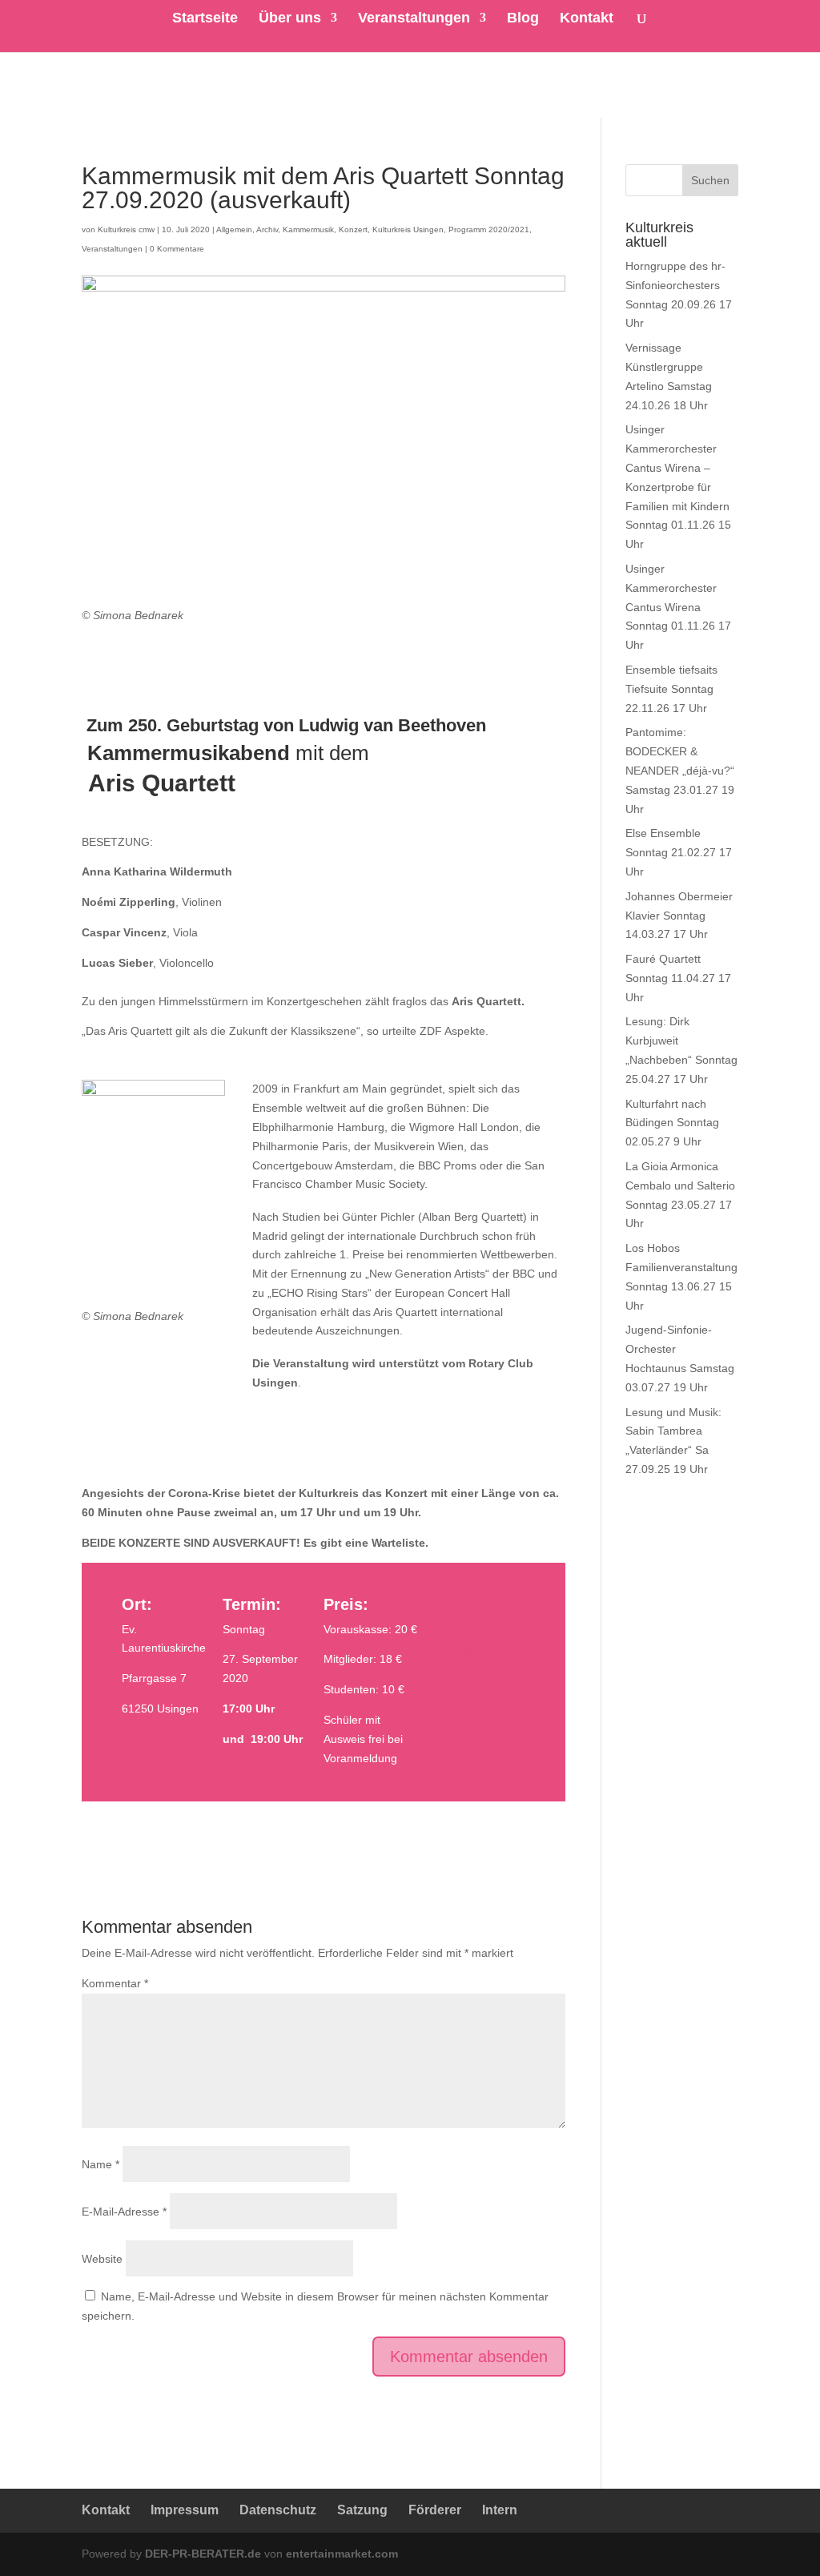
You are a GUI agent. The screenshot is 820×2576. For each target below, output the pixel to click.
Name (100, 2164)
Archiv (267, 229)
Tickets (480, 1651)
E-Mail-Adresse (124, 2212)
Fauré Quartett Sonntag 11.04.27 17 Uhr (678, 978)
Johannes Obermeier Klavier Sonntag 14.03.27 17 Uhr (679, 916)
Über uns (290, 19)
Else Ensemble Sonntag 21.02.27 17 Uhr (679, 852)
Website (102, 2259)
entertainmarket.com (342, 2554)
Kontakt (587, 19)
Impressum (185, 2510)
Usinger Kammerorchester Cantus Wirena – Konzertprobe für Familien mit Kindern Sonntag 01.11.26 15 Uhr (678, 487)
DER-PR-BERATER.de (203, 2554)
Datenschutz (278, 2510)
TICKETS (481, 1605)
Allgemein (234, 229)
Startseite (205, 19)
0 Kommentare (177, 249)
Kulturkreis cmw (126, 229)
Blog (523, 19)
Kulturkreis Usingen (408, 229)
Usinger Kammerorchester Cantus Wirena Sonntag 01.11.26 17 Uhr (678, 607)
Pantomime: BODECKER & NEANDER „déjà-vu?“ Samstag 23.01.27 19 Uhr (680, 770)
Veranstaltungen (414, 19)
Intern (500, 2510)
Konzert (353, 229)
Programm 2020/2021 (489, 229)
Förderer (435, 2510)
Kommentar (115, 1983)
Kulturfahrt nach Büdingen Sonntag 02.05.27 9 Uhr (672, 1123)
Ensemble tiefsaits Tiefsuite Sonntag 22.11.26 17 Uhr (671, 689)
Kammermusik (308, 229)
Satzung (362, 2510)
